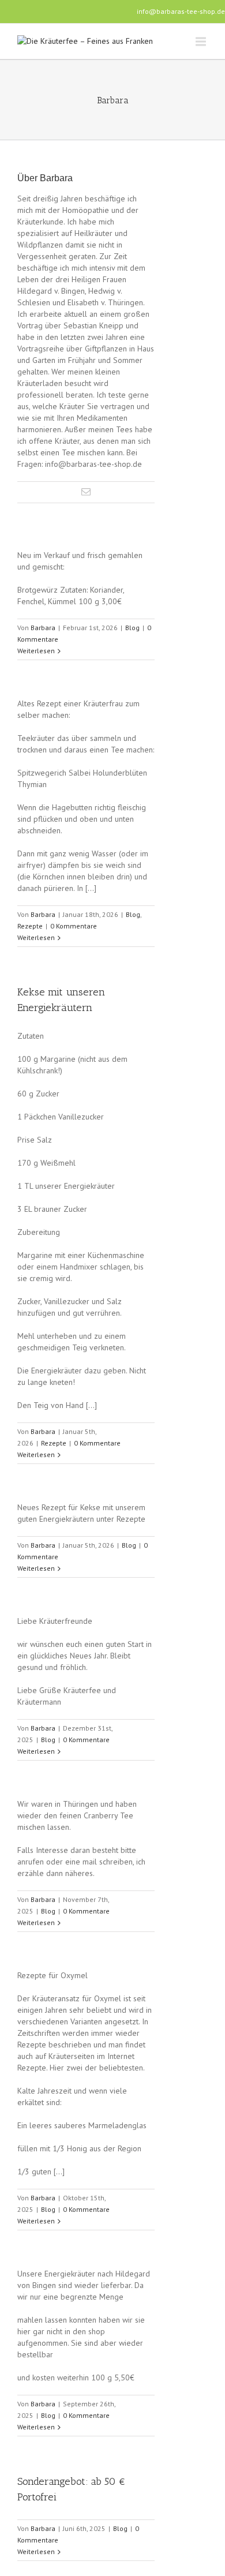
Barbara (43, 628)
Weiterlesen (36, 651)
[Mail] (86, 492)
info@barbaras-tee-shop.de (181, 11)
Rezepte (30, 926)
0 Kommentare (74, 926)
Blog (132, 628)
